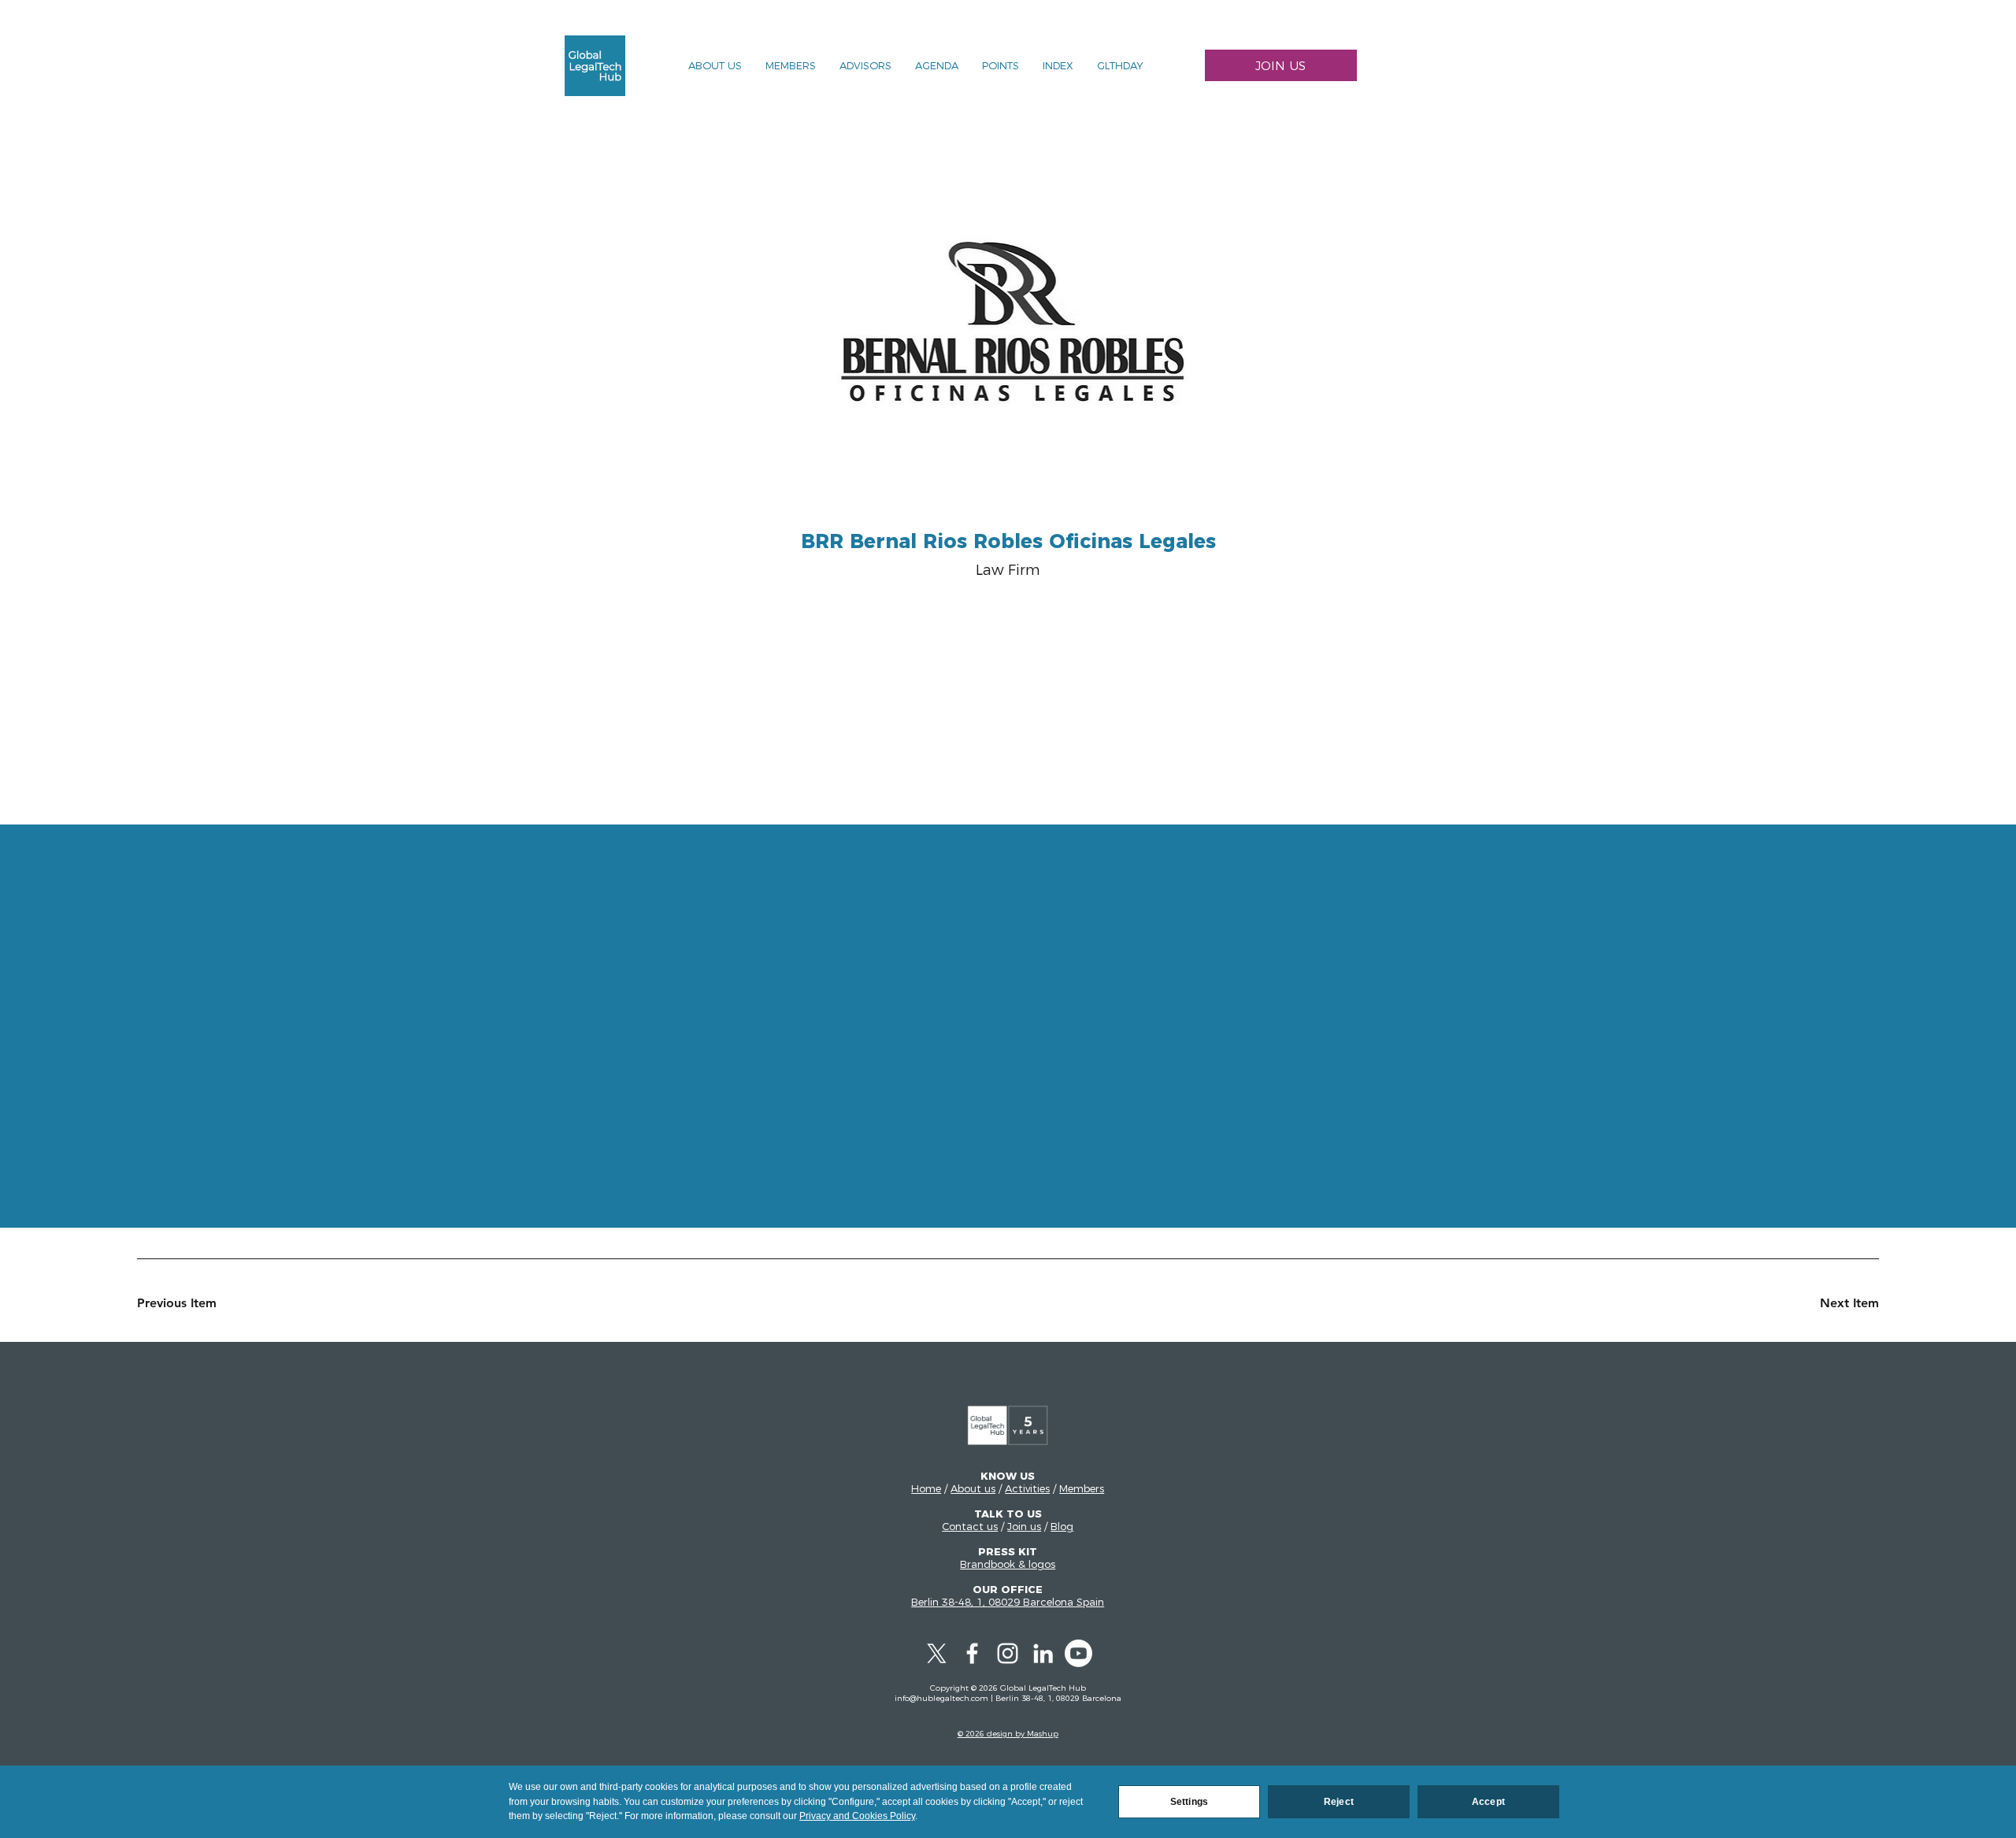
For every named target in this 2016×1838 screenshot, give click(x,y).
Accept (1488, 1802)
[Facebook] (972, 1653)
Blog (1062, 1526)
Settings (1189, 1802)
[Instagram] (1008, 1653)
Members (1082, 1488)
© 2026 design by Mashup (1008, 1734)
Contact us (970, 1526)
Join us (1024, 1526)
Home (926, 1488)
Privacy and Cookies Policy (857, 1816)
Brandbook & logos (1008, 1564)
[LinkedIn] (1043, 1653)
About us (973, 1488)
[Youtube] (1078, 1653)
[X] (937, 1653)
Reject (1339, 1802)
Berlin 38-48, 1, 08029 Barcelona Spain (1008, 1602)
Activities (1027, 1488)
